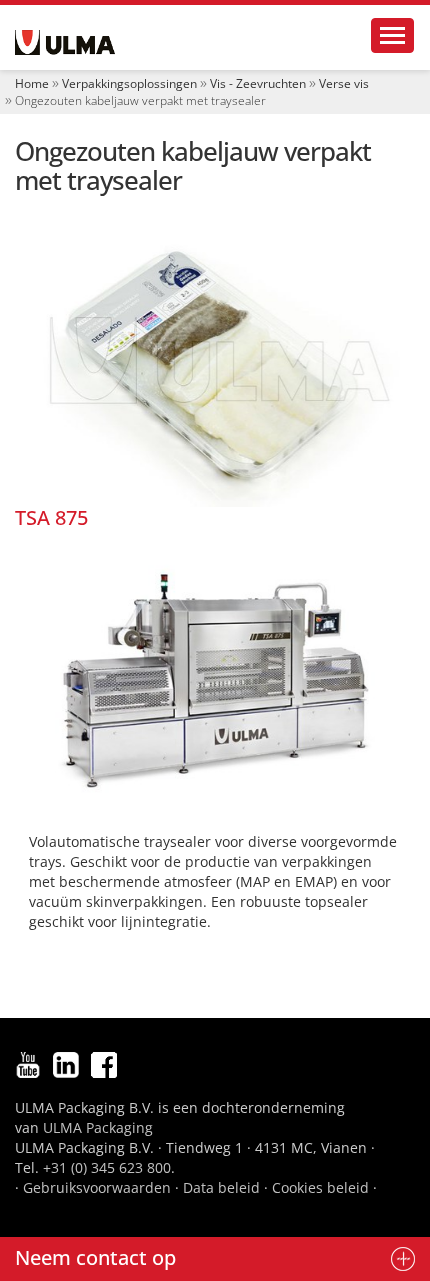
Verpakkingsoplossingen (129, 83)
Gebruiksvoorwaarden (97, 1187)
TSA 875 (51, 517)
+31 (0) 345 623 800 (107, 1167)
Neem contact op (95, 1257)
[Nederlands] (65, 42)
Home (32, 83)
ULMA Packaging (98, 1127)
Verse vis (344, 83)
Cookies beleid (320, 1187)
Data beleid (221, 1187)
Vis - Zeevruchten (258, 83)
